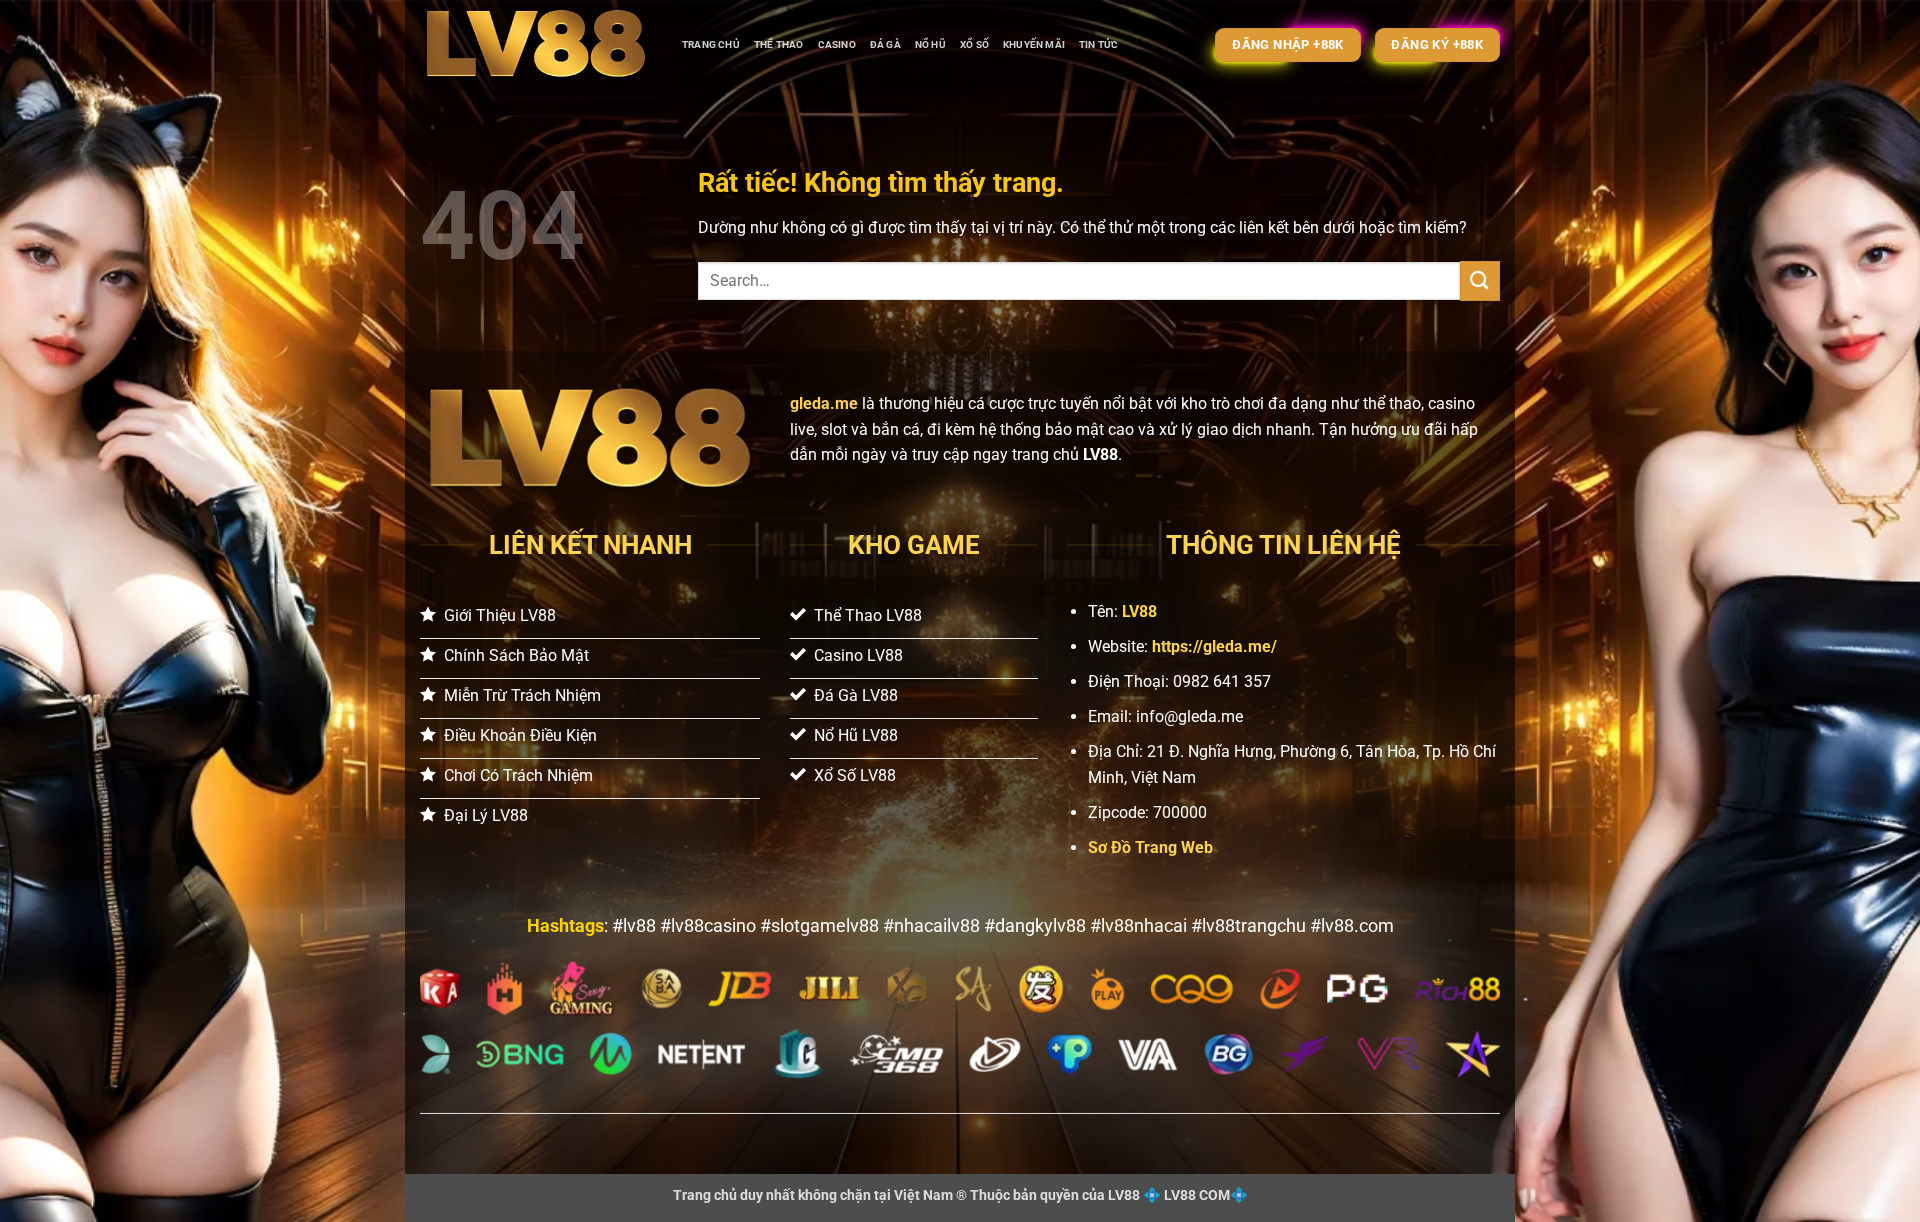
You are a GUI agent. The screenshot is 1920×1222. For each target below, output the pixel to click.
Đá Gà (885, 44)
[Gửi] (1480, 280)
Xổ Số (974, 44)
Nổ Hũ (930, 44)
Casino (837, 44)
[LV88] (536, 45)
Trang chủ (711, 44)
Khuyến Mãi (1034, 44)
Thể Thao (779, 44)
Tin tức (1098, 44)
